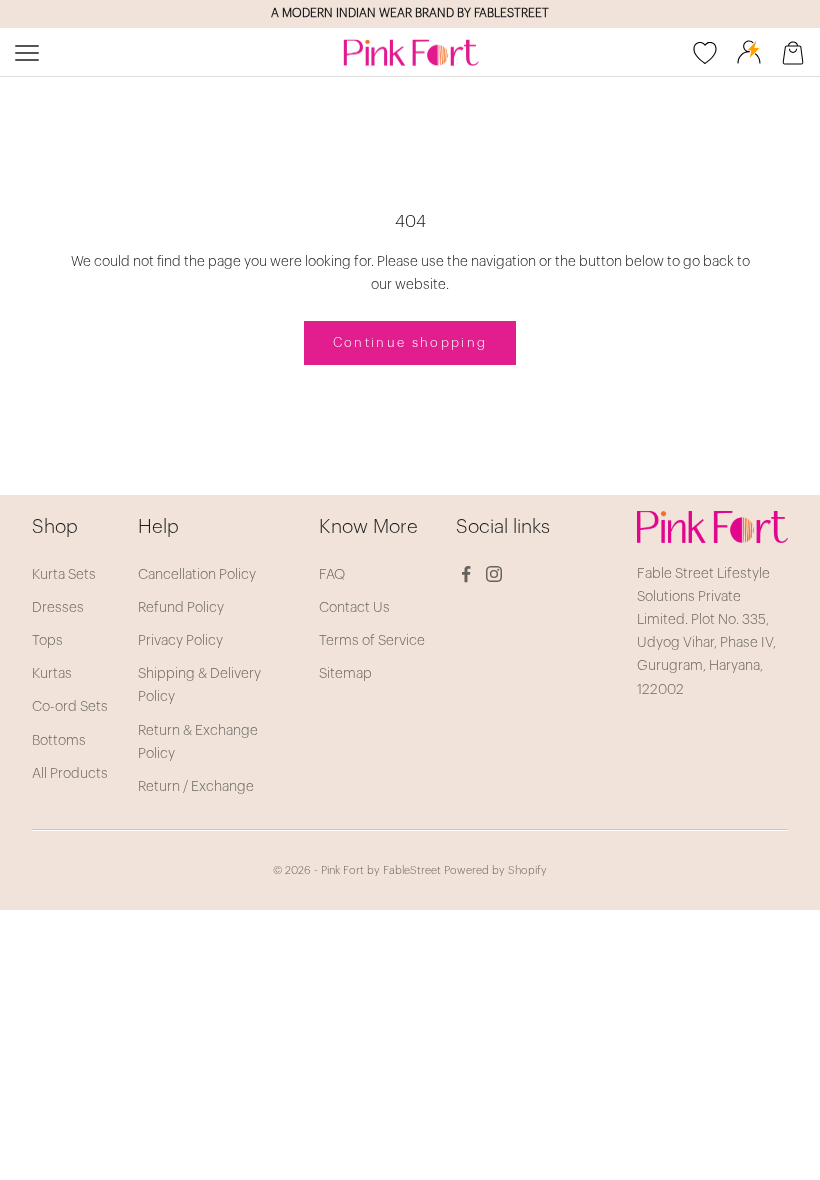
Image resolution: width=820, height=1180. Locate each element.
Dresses (58, 608)
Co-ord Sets (70, 707)
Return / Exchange (196, 787)
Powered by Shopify (495, 870)
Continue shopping (410, 342)
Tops (47, 641)
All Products (70, 774)
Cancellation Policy (197, 575)
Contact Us (354, 608)
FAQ (332, 575)
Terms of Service (372, 641)
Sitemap (345, 674)
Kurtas (52, 674)
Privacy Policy (180, 641)
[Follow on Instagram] (494, 574)
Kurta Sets (64, 575)
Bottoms (59, 741)
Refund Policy (181, 608)
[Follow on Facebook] (466, 574)
